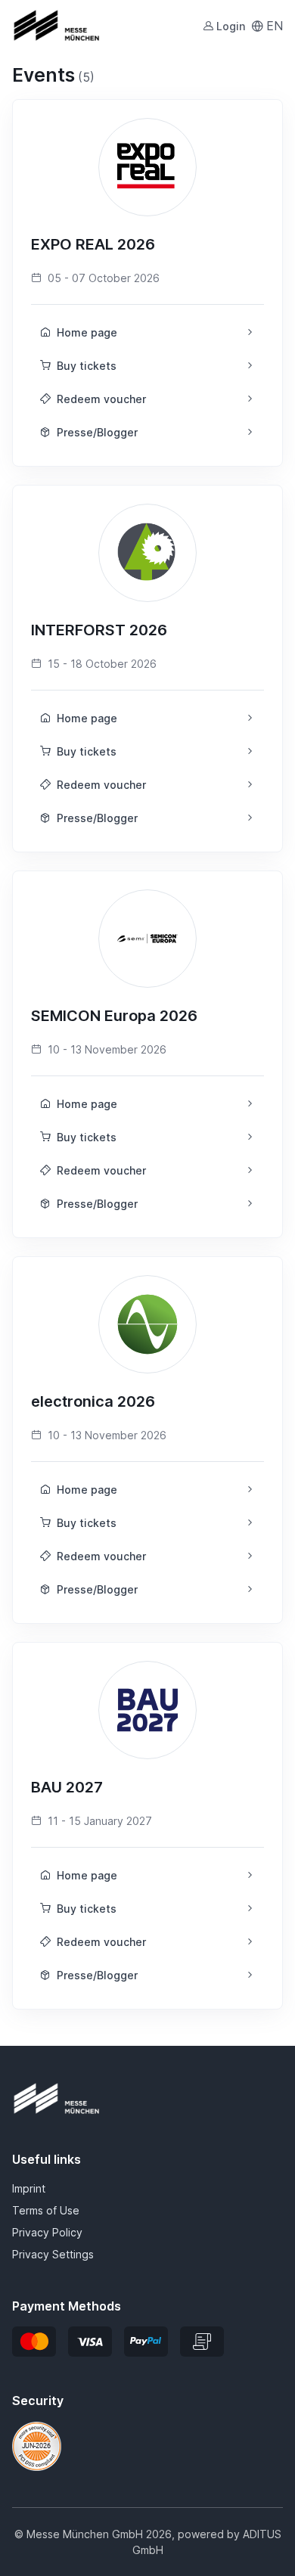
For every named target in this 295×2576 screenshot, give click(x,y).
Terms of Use (46, 2210)
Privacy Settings (53, 2254)
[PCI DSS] (37, 2445)
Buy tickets (87, 366)
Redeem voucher (101, 399)
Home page (87, 332)
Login (231, 26)
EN (275, 26)
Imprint (29, 2188)
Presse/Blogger (97, 432)
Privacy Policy (47, 2232)
